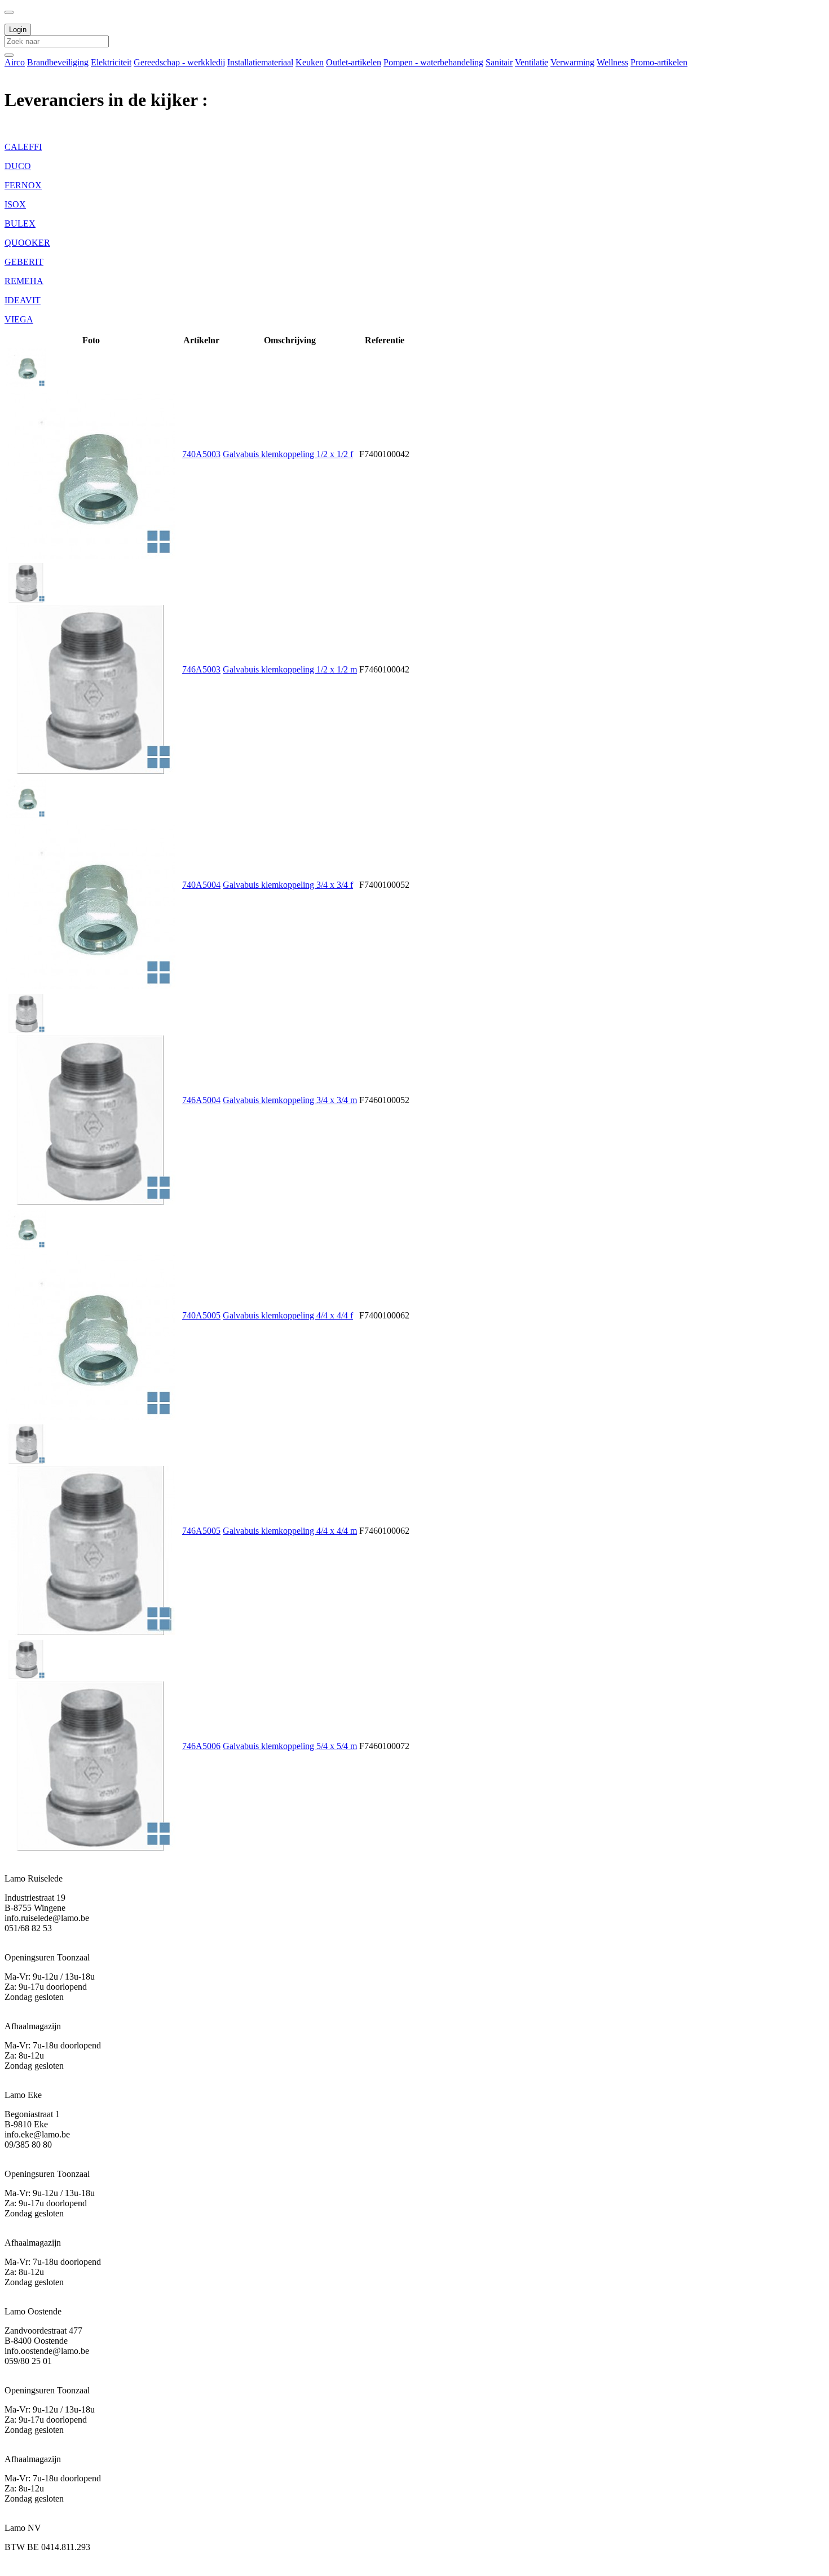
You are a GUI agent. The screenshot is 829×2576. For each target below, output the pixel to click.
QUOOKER (27, 243)
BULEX (20, 223)
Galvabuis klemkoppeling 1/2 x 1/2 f (288, 454)
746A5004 (201, 1100)
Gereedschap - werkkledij (179, 62)
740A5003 (201, 454)
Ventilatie (532, 62)
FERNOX (23, 185)
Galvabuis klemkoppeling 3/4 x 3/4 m (290, 1100)
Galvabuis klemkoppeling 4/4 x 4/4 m (290, 1531)
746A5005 (201, 1531)
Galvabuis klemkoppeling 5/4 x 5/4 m (290, 1746)
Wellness (612, 62)
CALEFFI (23, 147)
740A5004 (201, 885)
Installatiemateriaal (260, 62)
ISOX (15, 204)
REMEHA (24, 281)
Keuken (310, 62)
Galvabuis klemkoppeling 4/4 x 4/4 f (288, 1315)
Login (18, 30)
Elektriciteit (111, 62)
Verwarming (572, 62)
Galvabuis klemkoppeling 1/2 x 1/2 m (290, 669)
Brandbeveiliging (58, 62)
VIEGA (19, 319)
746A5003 (201, 669)
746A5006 (201, 1746)
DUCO (18, 166)
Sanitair (499, 62)
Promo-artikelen (659, 62)
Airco (15, 62)
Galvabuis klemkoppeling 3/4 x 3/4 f (288, 885)
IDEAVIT (23, 300)
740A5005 (201, 1315)
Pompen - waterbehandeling (433, 62)
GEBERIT (24, 262)
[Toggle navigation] (9, 12)
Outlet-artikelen (354, 62)
